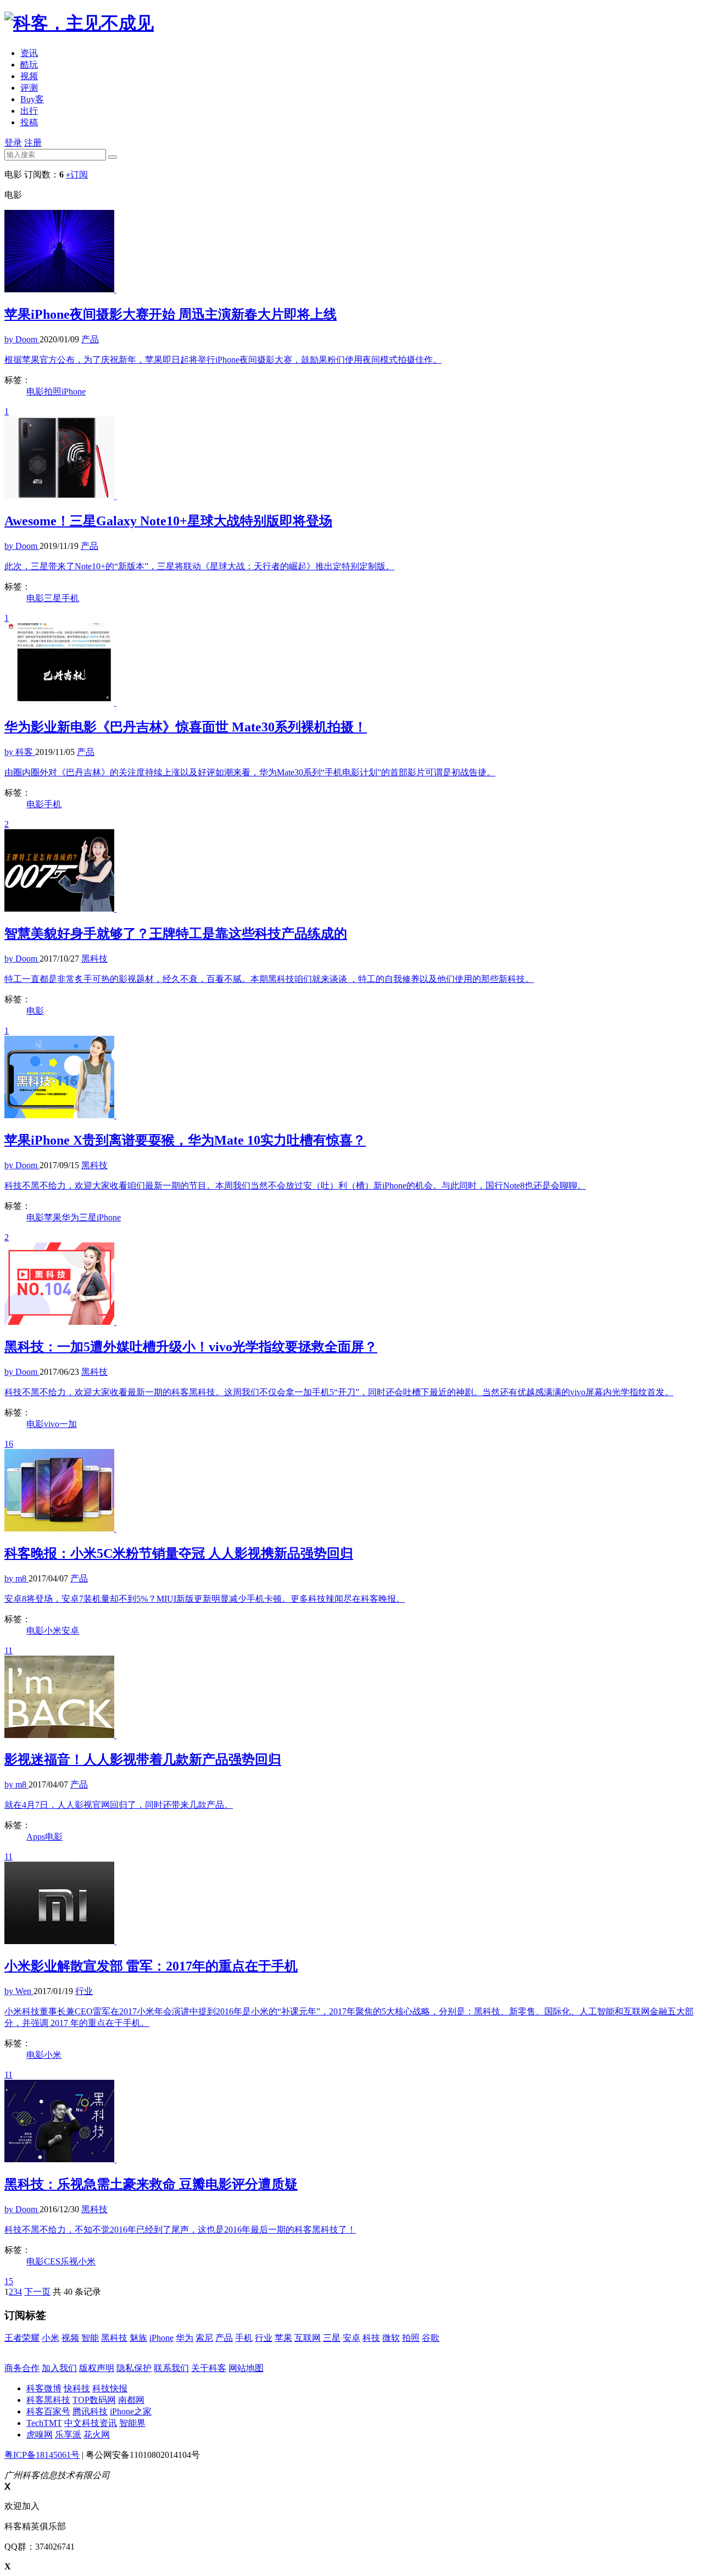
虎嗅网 (40, 2435)
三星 (53, 598)
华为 (70, 1217)
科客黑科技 (48, 2400)
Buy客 (32, 99)
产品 (224, 2338)
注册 (33, 143)
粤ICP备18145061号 (42, 2455)
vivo (52, 1424)
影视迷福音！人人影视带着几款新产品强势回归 (143, 1759)
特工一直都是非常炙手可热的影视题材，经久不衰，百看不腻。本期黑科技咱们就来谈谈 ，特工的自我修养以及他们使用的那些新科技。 (269, 979)
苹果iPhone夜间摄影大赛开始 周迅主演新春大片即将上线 (171, 314)
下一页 (37, 2292)
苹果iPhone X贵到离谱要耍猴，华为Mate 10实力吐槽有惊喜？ (185, 1140)
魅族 (138, 2338)
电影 (35, 392)
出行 (29, 111)
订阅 (77, 174)
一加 (68, 1424)
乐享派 (68, 2435)
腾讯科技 (90, 2411)
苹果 (53, 1217)
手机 (70, 598)
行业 (264, 2338)
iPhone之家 (131, 2411)
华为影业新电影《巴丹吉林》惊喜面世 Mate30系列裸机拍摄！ (186, 727)
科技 (371, 2338)
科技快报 (110, 2388)
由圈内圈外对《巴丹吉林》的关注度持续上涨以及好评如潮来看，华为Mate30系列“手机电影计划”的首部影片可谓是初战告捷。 (250, 772)
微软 (391, 2338)
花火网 (97, 2435)
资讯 (29, 53)
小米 (53, 1631)
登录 (13, 143)
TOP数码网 (94, 2400)
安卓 (70, 1631)
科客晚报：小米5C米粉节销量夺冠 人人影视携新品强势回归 (179, 1553)
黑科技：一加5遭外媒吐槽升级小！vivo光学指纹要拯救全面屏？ (191, 1347)
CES (52, 2261)
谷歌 (431, 2338)
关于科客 (209, 2368)
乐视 (69, 2261)
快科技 (77, 2388)
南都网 (131, 2400)
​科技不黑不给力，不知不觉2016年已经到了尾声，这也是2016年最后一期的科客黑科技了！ (180, 2230)
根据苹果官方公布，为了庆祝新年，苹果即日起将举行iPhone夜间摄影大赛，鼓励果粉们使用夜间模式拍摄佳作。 (223, 360)
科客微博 (44, 2388)
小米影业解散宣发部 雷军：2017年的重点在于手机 (151, 1966)
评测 (29, 88)
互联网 (308, 2338)
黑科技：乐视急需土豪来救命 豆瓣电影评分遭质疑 (151, 2184)
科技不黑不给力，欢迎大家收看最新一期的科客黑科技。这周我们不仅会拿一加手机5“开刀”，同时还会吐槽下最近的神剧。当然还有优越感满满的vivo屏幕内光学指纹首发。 (339, 1392)
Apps (36, 1837)
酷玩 (29, 65)
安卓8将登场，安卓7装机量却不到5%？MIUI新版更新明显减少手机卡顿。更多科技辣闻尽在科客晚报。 (205, 1599)
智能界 (132, 2423)
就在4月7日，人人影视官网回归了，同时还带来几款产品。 (119, 1805)
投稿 (29, 122)
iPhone (74, 392)
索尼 (204, 2338)
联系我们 (171, 2368)
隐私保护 (134, 2368)
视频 (29, 76)
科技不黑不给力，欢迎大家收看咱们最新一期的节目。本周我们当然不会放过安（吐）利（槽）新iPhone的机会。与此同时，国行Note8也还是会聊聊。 (295, 1186)
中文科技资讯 (91, 2423)
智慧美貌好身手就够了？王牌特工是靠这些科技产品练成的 (176, 934)
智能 (90, 2338)
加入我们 (59, 2368)
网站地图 (246, 2368)
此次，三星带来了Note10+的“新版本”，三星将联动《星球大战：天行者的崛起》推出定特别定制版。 (199, 566)
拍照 (53, 392)
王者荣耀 (22, 2338)
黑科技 (114, 2338)
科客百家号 (48, 2411)
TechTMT (44, 2423)
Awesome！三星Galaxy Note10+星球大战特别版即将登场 (168, 521)
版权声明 (97, 2368)
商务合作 (22, 2368)
